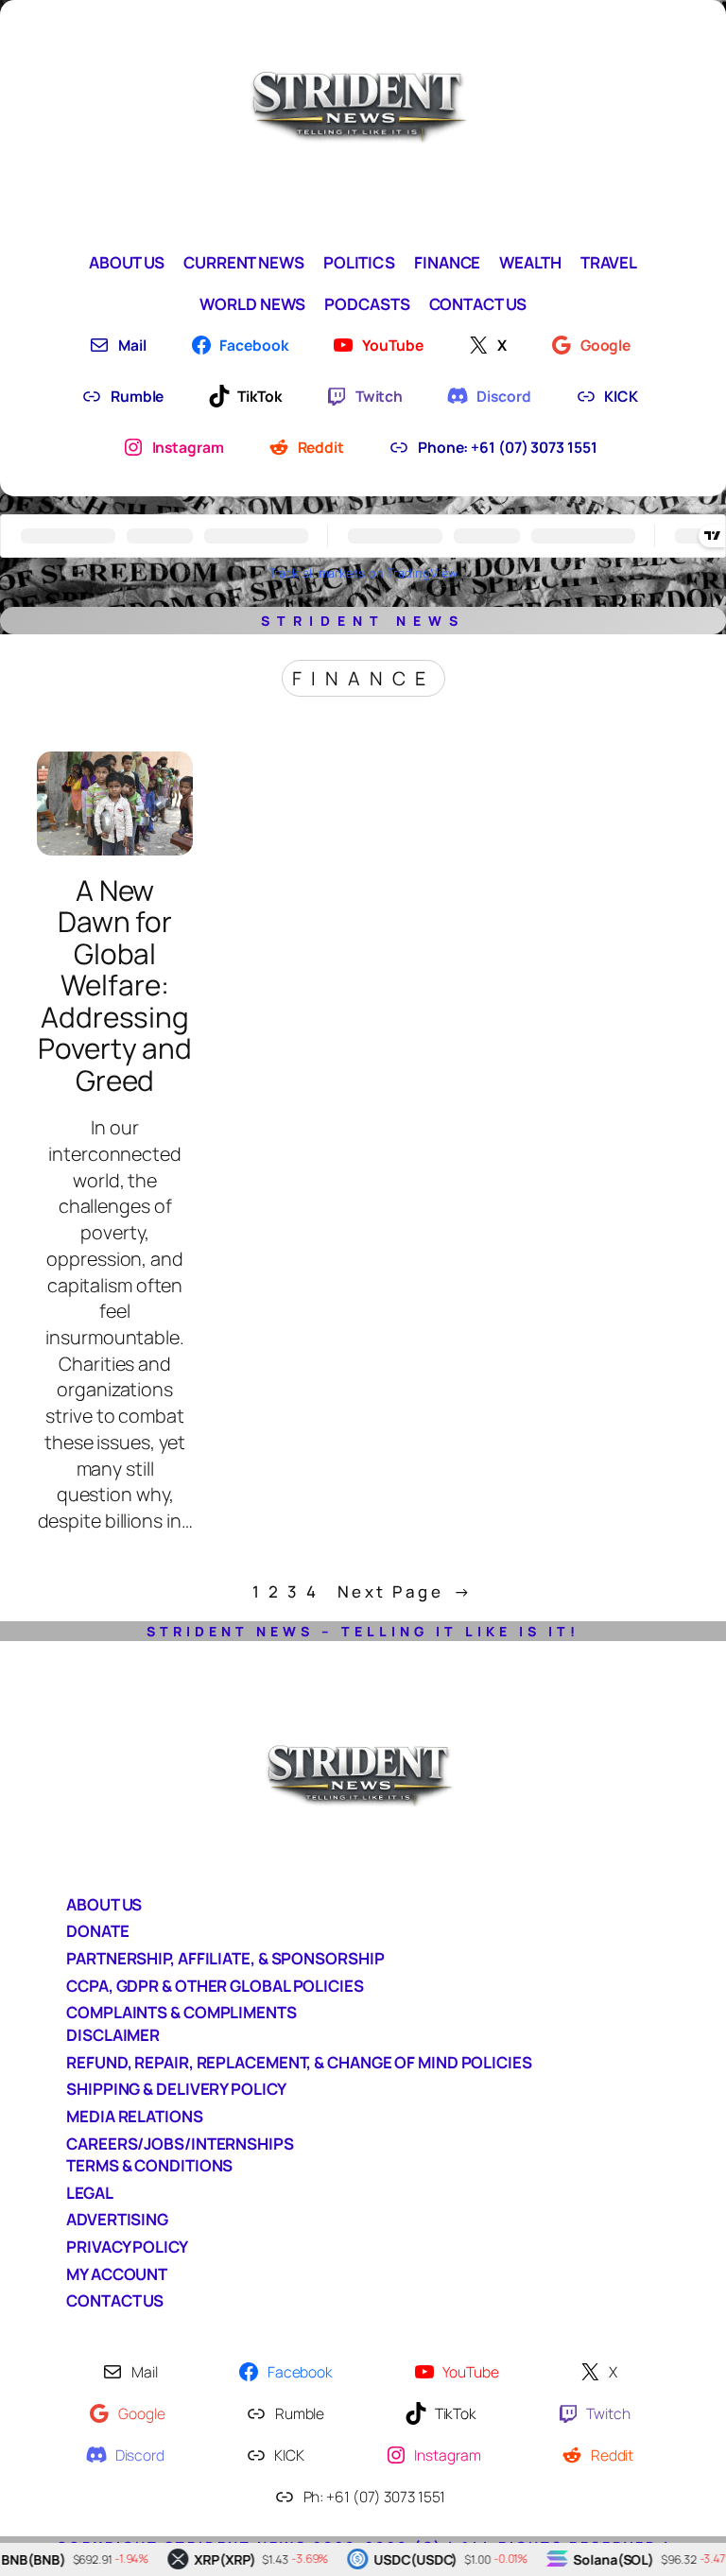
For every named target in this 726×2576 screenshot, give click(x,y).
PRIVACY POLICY (127, 2247)
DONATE (97, 1931)
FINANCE (363, 678)
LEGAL (90, 2193)
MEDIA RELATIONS (135, 2116)
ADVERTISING (117, 2219)
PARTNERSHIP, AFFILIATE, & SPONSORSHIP (225, 1958)
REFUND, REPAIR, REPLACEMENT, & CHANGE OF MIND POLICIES (299, 2062)
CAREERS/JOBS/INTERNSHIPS (180, 2144)
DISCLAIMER (113, 2035)
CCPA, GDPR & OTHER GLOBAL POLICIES (215, 1986)
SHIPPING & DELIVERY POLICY (176, 2089)
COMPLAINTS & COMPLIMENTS (181, 2012)
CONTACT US (115, 2300)
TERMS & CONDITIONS (149, 2165)
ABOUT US (104, 1904)
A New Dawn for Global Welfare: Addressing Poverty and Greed (115, 985)
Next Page (406, 1591)
